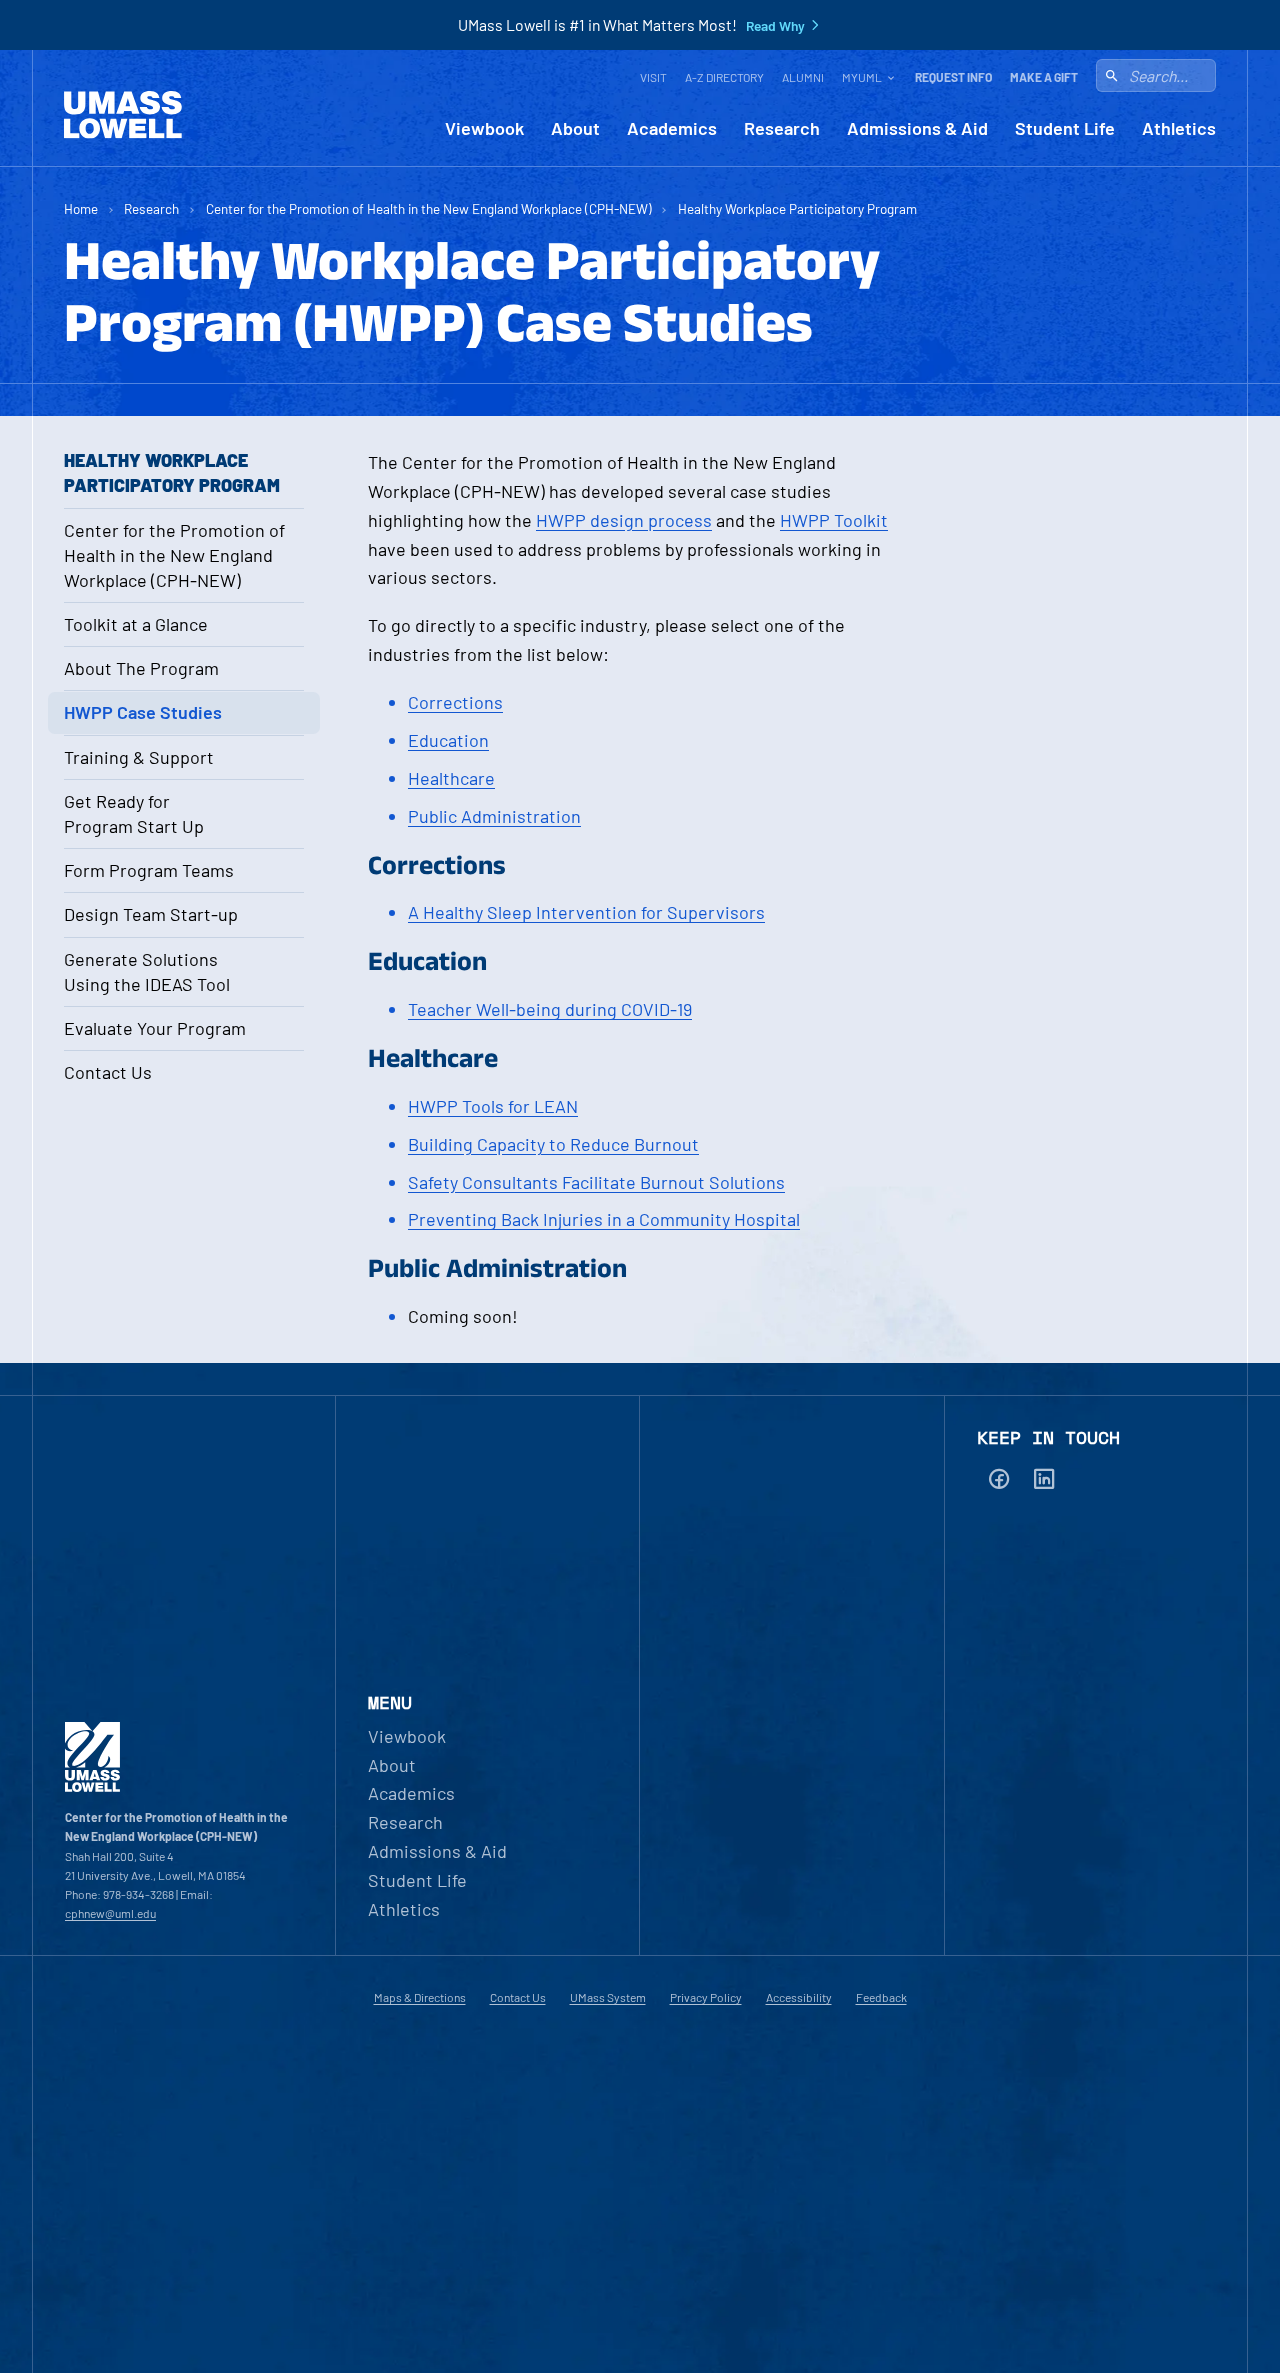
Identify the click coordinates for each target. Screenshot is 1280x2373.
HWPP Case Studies (143, 712)
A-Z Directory (724, 77)
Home (81, 208)
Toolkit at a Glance (136, 624)
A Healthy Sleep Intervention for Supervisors (586, 912)
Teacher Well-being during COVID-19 (550, 1009)
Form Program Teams (149, 870)
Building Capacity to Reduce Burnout (553, 1144)
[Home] (123, 115)
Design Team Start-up (151, 914)
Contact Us (108, 1072)
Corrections (455, 702)
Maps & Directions (420, 1997)
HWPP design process (624, 520)
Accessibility (799, 1997)
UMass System (608, 1997)
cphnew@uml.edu (110, 1913)
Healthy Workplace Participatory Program (797, 208)
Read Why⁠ (775, 26)
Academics (672, 128)
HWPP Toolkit (834, 520)
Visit (653, 77)
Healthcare (451, 778)
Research (782, 128)
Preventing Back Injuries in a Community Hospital (604, 1219)
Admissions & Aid (917, 128)
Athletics (1179, 128)
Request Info (953, 77)
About (575, 128)
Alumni (803, 77)
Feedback (881, 1997)
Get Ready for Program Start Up (134, 813)
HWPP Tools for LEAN (493, 1106)
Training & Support (139, 757)
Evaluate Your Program (155, 1028)
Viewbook (484, 128)
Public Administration (494, 816)
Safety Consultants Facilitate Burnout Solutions (596, 1182)
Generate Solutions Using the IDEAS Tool (147, 971)
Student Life (1065, 128)
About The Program (141, 668)
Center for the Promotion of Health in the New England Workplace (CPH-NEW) (429, 208)
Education (448, 740)
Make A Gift (1044, 77)
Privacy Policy (706, 1997)
